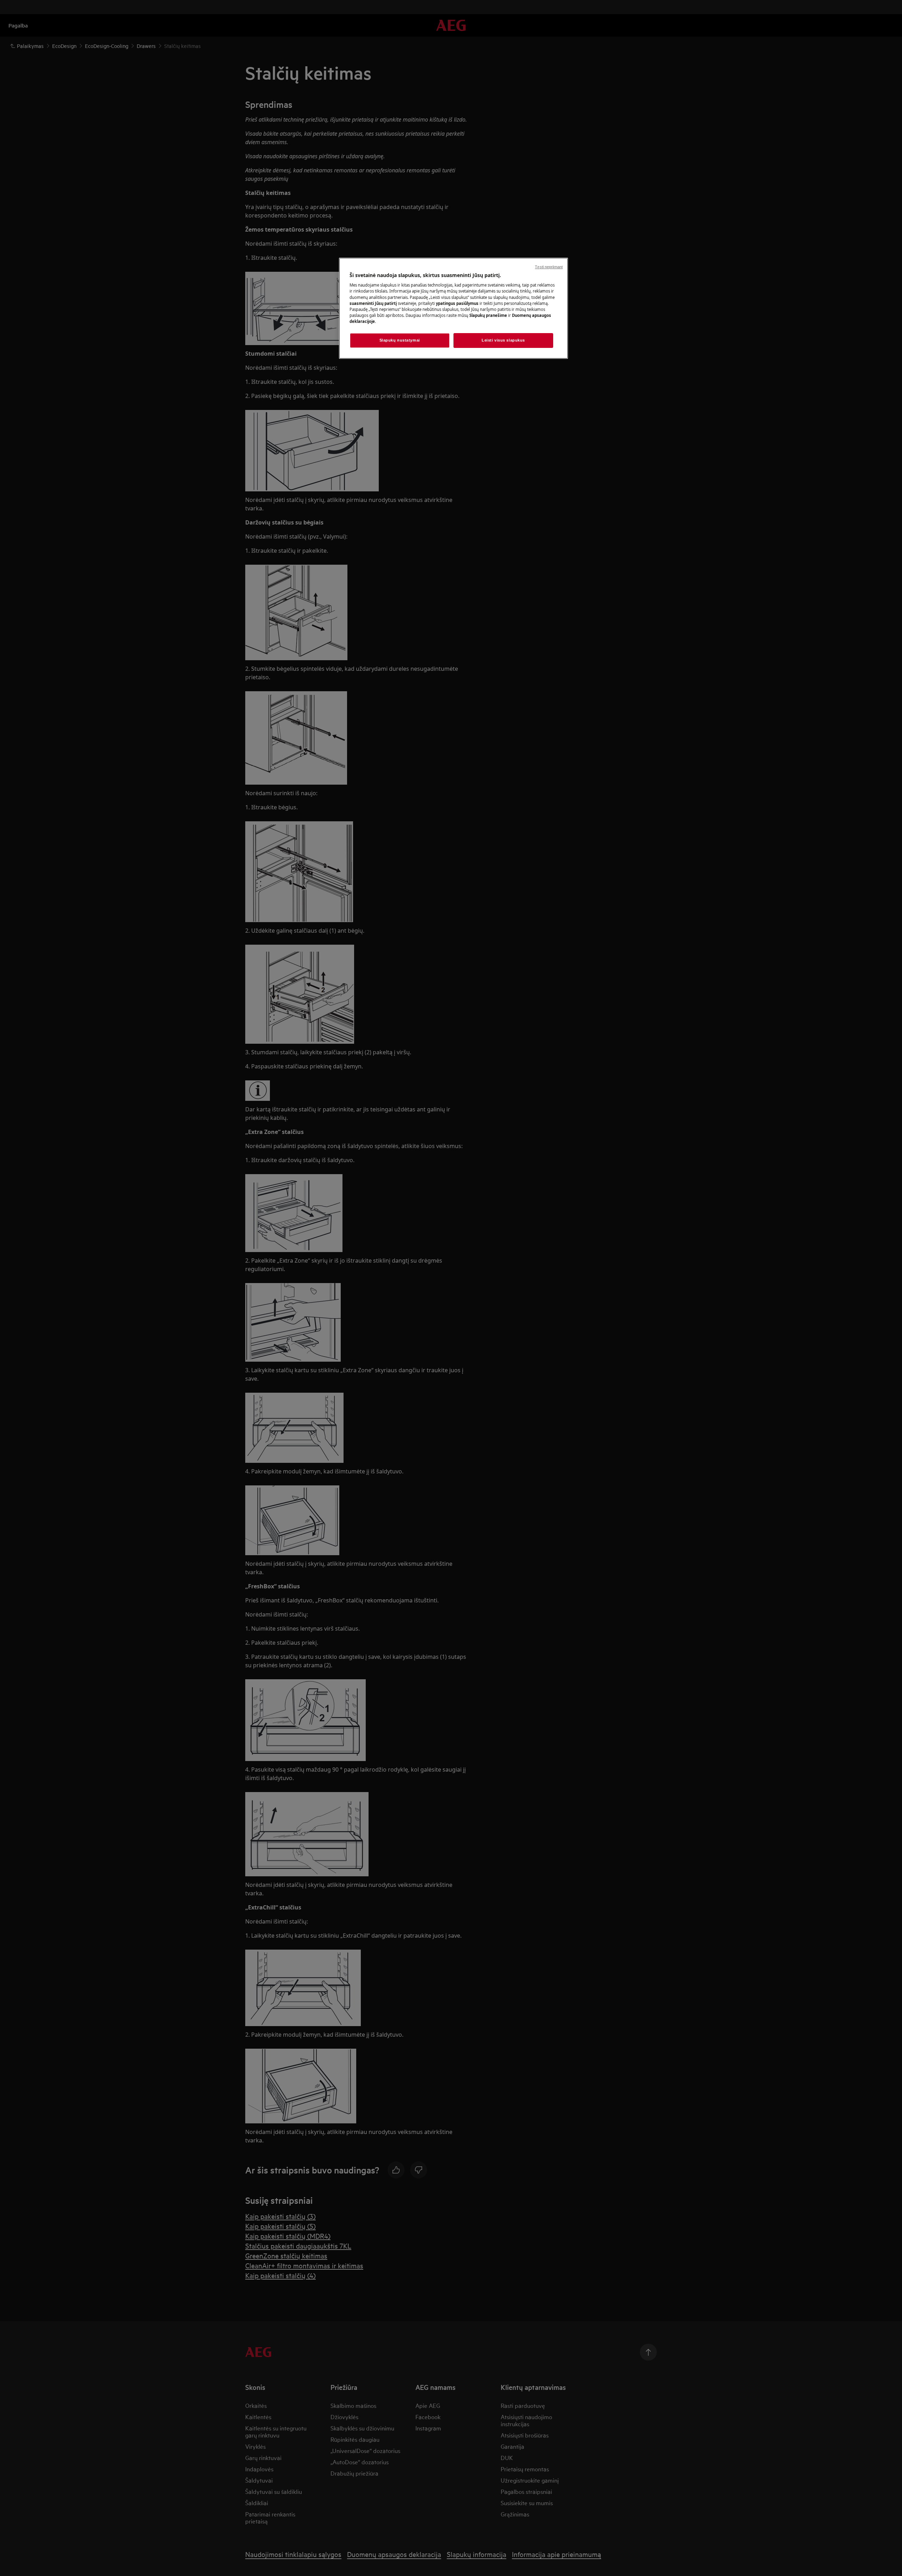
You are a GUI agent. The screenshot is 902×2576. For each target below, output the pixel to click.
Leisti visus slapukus (503, 340)
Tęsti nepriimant (549, 267)
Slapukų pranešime (488, 315)
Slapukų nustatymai (400, 340)
